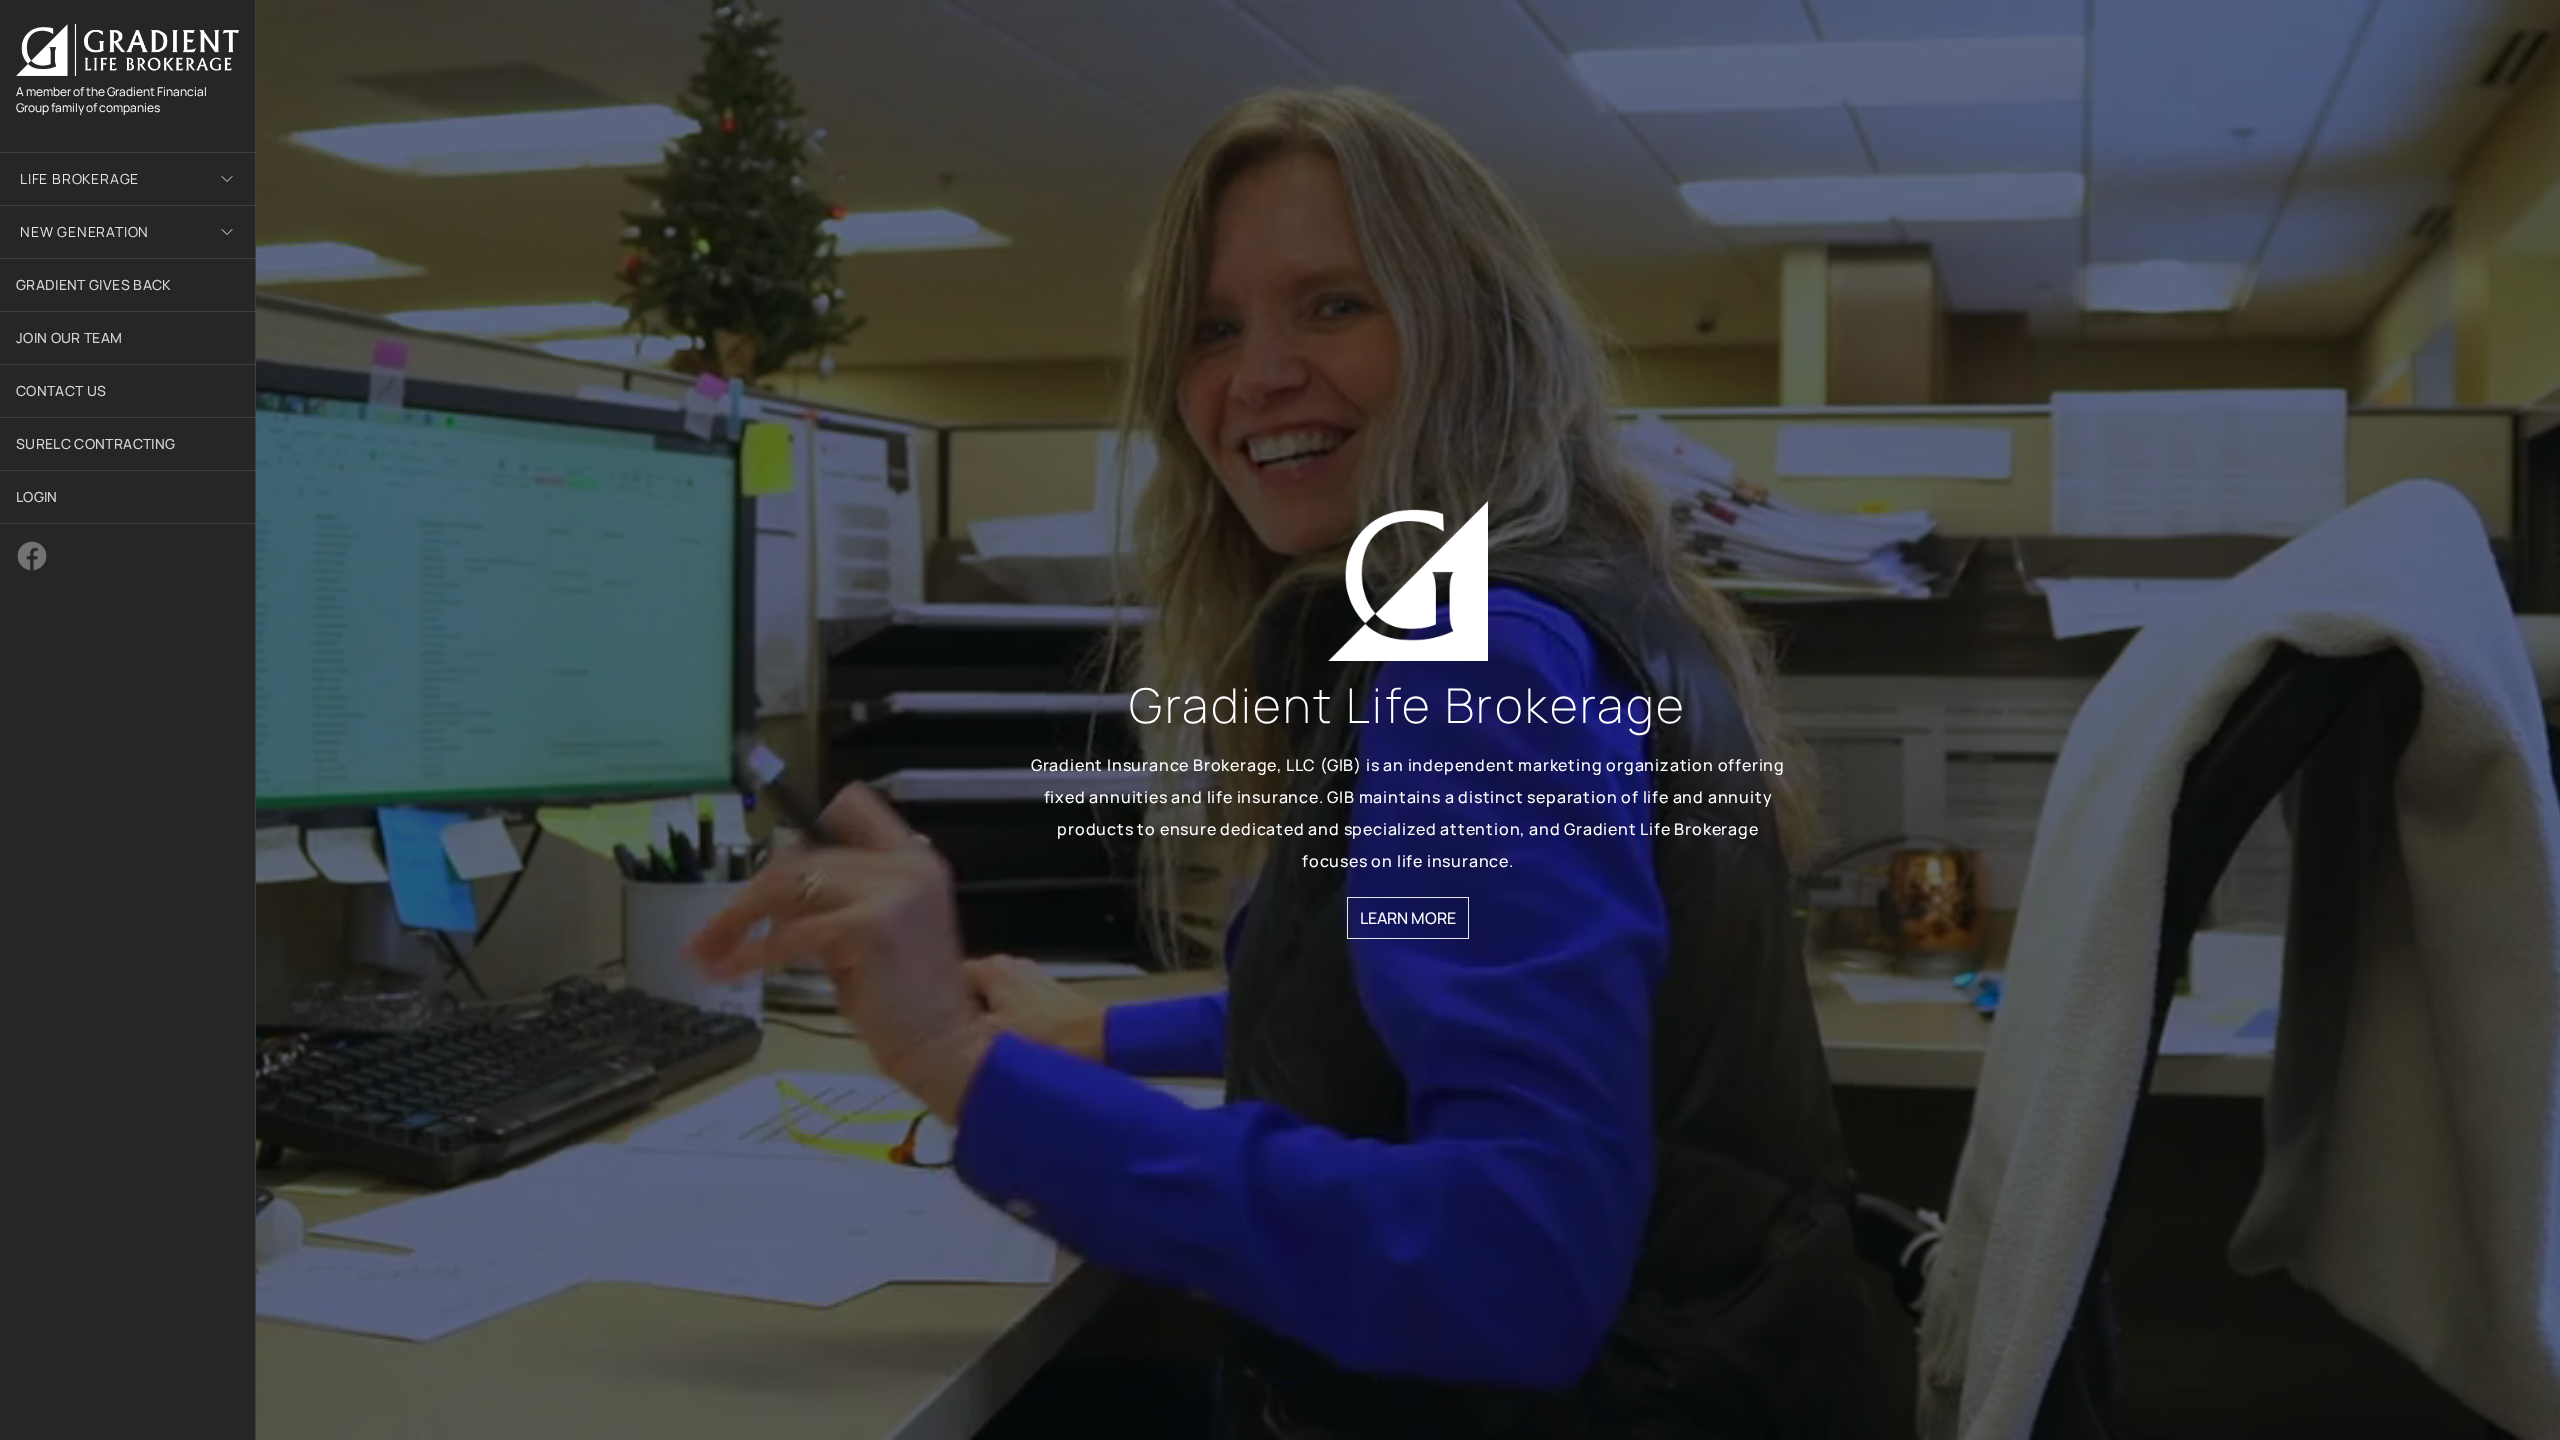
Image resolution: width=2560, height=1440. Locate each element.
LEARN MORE (1408, 918)
